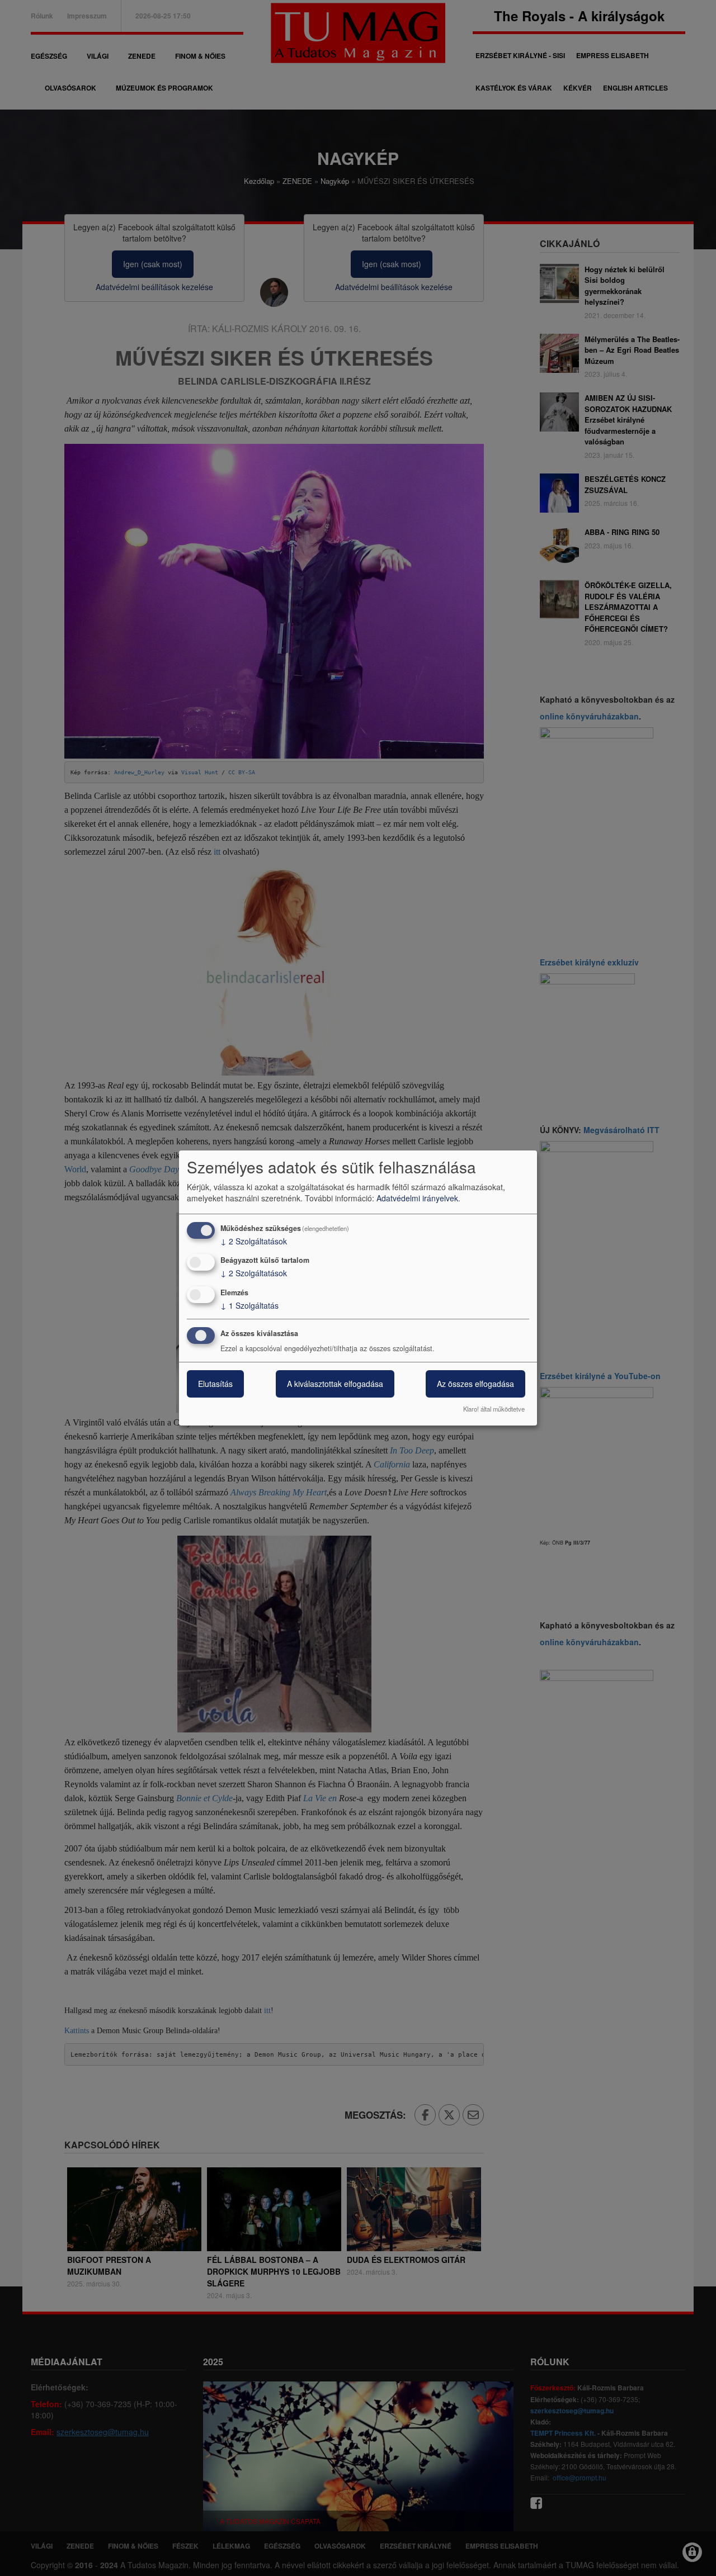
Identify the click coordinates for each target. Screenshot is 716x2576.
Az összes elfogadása (475, 1384)
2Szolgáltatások (254, 1241)
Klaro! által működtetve (494, 1409)
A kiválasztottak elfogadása (335, 1384)
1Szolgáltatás (249, 1305)
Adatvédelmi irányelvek (417, 1198)
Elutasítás (215, 1384)
